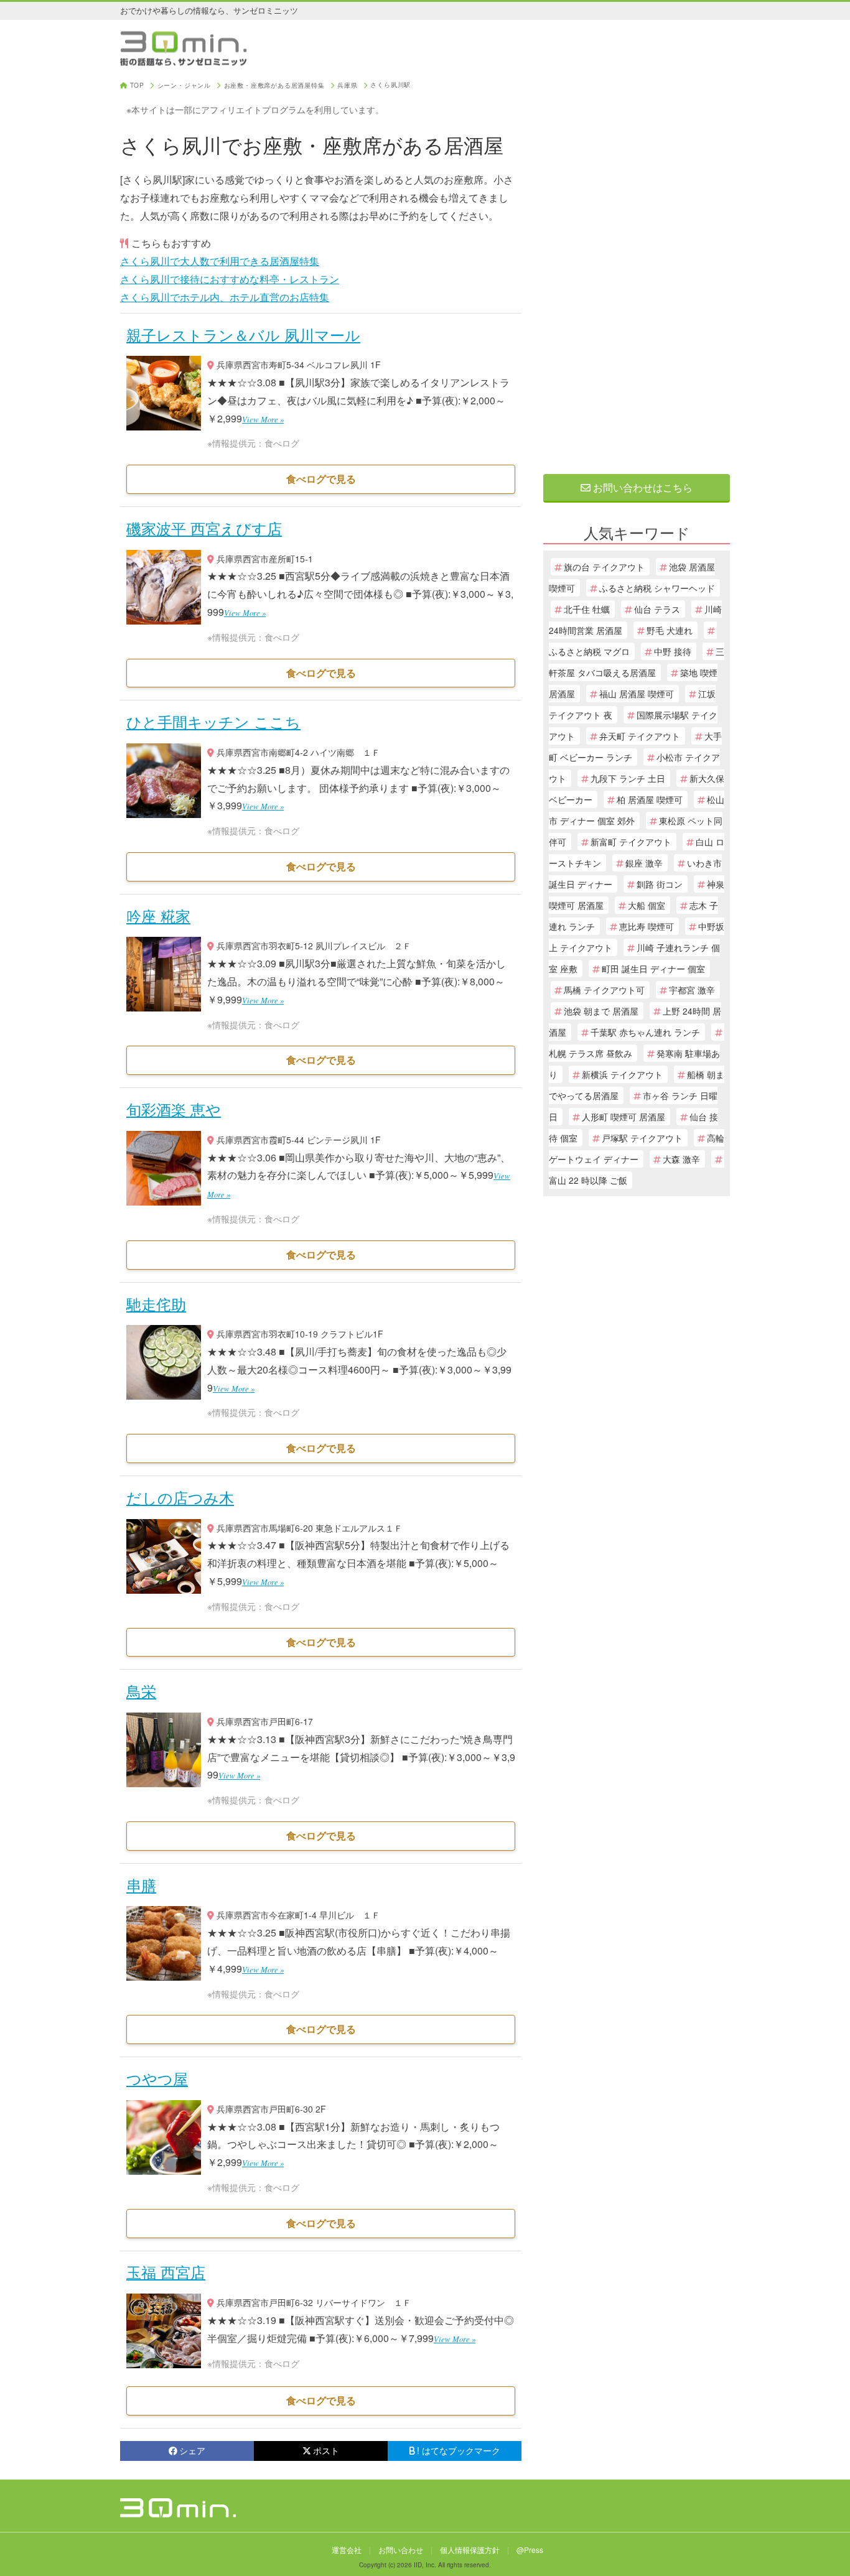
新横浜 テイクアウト (622, 1074)
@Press (530, 2550)
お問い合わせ (401, 2550)
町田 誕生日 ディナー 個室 (653, 969)
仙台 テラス (657, 609)
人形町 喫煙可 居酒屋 (623, 1117)
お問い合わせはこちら (642, 487)
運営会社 (347, 2550)
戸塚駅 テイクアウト (642, 1138)
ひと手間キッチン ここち (213, 721)
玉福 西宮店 (166, 2271)
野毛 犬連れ (670, 630)
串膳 (141, 1885)
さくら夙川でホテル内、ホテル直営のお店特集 (225, 297)
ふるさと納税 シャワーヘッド (657, 588)
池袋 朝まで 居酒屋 (601, 1011)
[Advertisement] (637, 269)
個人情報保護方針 (470, 2550)
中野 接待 (673, 651)
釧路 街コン (660, 884)
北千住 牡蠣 (587, 609)
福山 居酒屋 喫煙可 (637, 694)
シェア (192, 2450)
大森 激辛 (681, 1159)
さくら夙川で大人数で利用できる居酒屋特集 (220, 261)
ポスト (326, 2450)
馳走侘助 (156, 1304)
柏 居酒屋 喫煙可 (650, 799)
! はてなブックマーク (459, 2450)
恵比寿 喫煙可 (647, 926)
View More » (263, 419)
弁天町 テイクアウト (640, 736)
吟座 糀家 (158, 915)
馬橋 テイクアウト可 (604, 990)
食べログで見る (321, 479)
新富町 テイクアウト (631, 842)
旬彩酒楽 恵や (174, 1109)
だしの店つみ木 (180, 1497)
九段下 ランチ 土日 (628, 778)
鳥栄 (141, 1690)
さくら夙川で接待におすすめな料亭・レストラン (230, 279)
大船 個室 (647, 905)
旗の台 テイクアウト (604, 567)
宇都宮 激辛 (692, 990)
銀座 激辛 (644, 863)
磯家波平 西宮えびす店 (204, 528)
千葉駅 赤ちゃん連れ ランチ (645, 1032)
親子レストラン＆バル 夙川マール (243, 334)
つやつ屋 (157, 2078)
